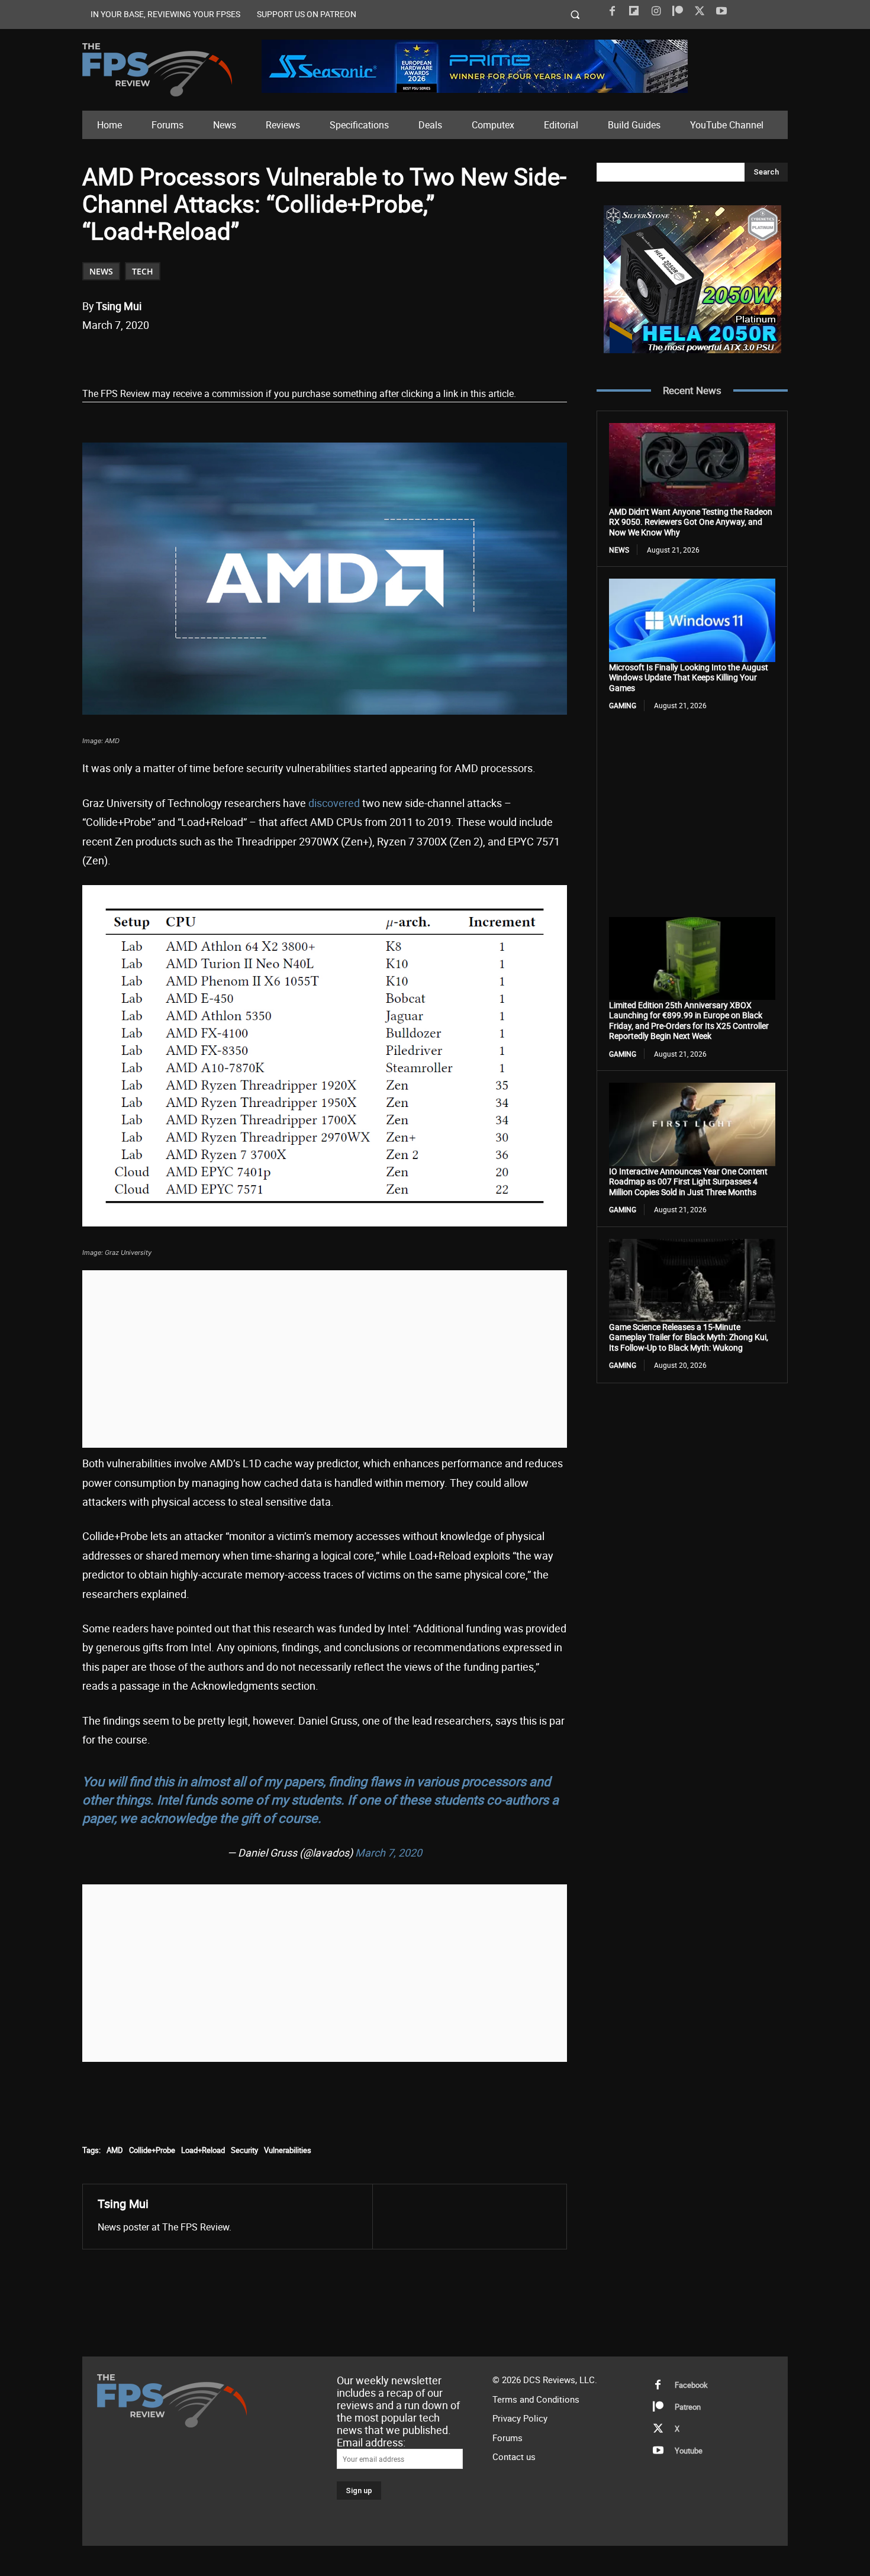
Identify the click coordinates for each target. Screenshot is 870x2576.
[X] (700, 11)
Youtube (689, 2451)
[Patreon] (678, 11)
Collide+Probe (152, 2150)
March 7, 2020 (389, 1852)
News (101, 271)
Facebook (691, 2385)
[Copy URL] (275, 356)
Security (244, 2150)
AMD (115, 2150)
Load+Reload (203, 2150)
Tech (143, 271)
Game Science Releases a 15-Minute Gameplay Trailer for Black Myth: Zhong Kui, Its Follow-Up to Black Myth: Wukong (689, 1337)
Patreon (688, 2407)
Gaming (623, 705)
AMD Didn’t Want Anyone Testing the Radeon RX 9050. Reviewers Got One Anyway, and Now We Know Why (691, 522)
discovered (334, 803)
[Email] (247, 356)
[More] (302, 356)
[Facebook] (612, 11)
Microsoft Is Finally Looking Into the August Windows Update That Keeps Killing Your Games (689, 677)
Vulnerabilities (288, 2150)
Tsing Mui (119, 306)
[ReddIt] (220, 356)
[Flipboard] (634, 11)
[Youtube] (721, 11)
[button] (576, 14)
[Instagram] (656, 11)
